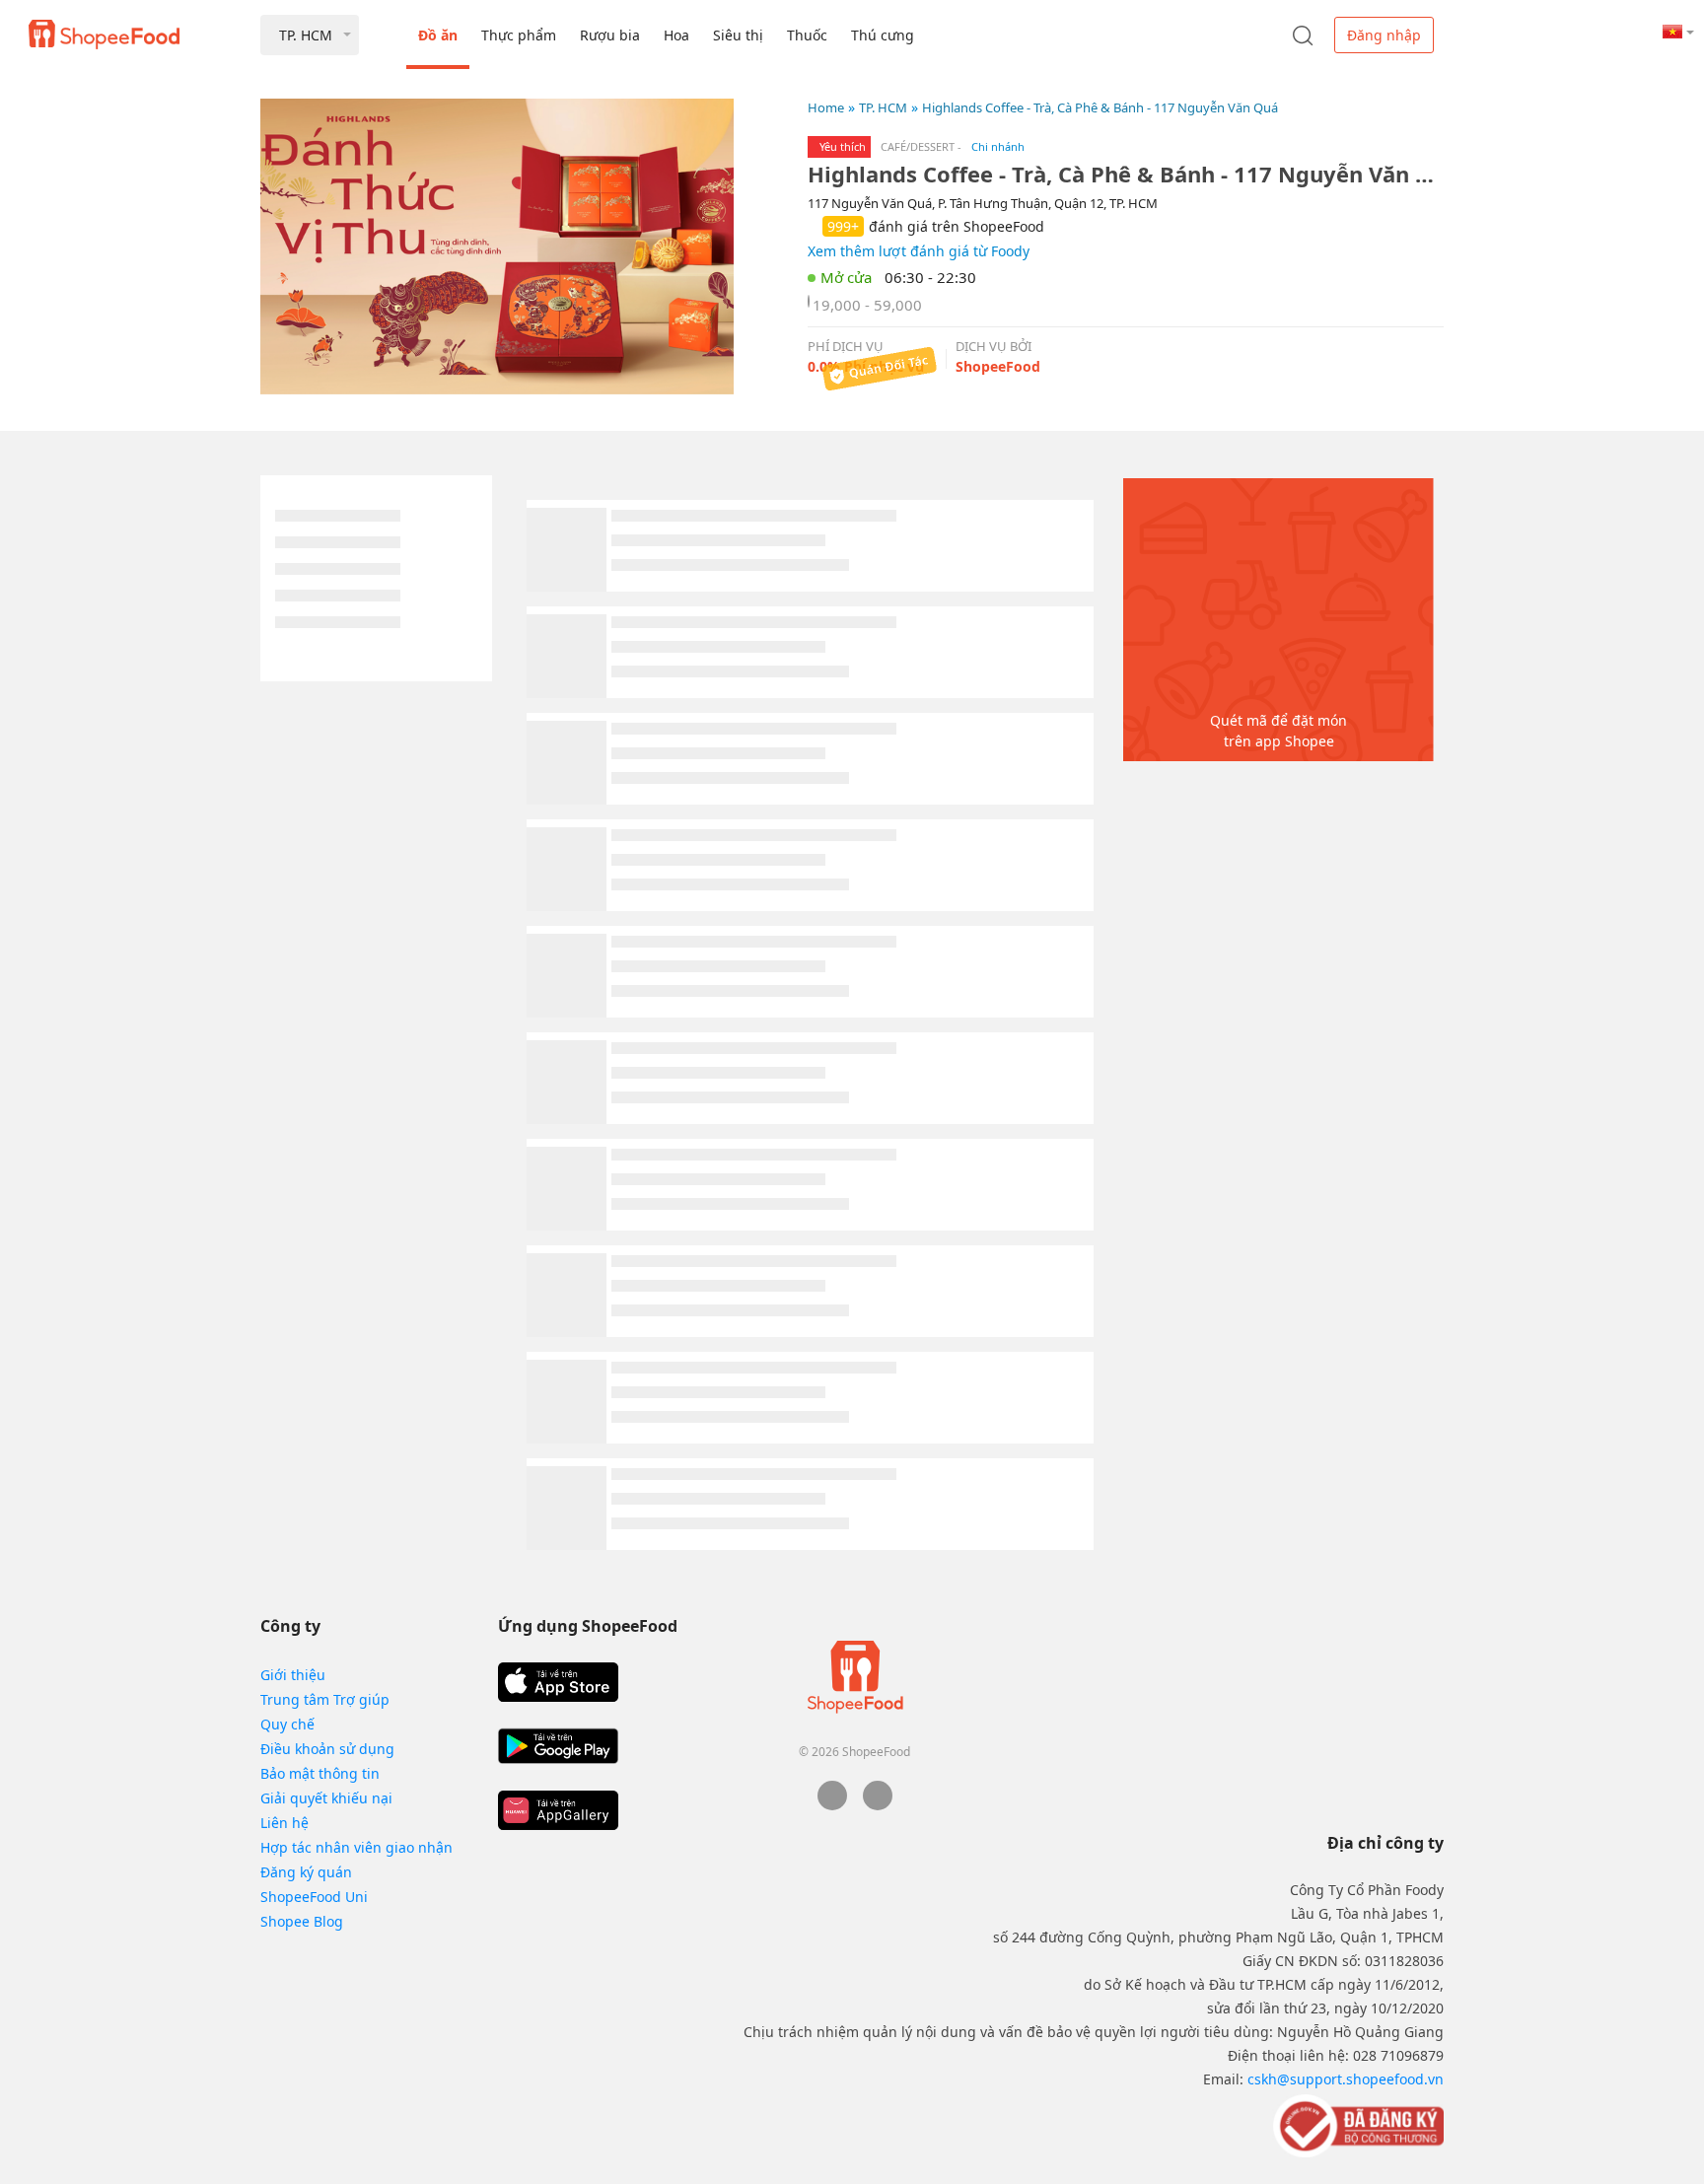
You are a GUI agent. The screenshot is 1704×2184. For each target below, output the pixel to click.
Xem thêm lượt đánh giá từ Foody (919, 251)
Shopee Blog (302, 1921)
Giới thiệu (293, 1675)
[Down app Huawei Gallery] (558, 1810)
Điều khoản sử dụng (327, 1749)
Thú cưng (883, 35)
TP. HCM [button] (306, 35)
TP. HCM (883, 107)
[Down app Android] (558, 1746)
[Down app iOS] (558, 1682)
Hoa (676, 35)
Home (826, 107)
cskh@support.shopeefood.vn (1346, 2079)
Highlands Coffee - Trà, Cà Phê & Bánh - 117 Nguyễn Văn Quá (1100, 107)
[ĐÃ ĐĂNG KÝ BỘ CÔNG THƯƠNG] (1356, 2125)
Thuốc (807, 35)
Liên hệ (284, 1823)
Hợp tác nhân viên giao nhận (356, 1847)
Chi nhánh (998, 146)
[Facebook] (832, 1805)
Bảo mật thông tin (320, 1773)
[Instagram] (878, 1805)
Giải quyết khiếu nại (326, 1798)
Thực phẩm (519, 35)
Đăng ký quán (306, 1872)
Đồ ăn (438, 35)
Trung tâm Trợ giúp (325, 1699)
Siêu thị (738, 35)
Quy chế (287, 1724)
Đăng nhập (1384, 35)
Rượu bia (610, 35)
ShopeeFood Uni (314, 1897)
